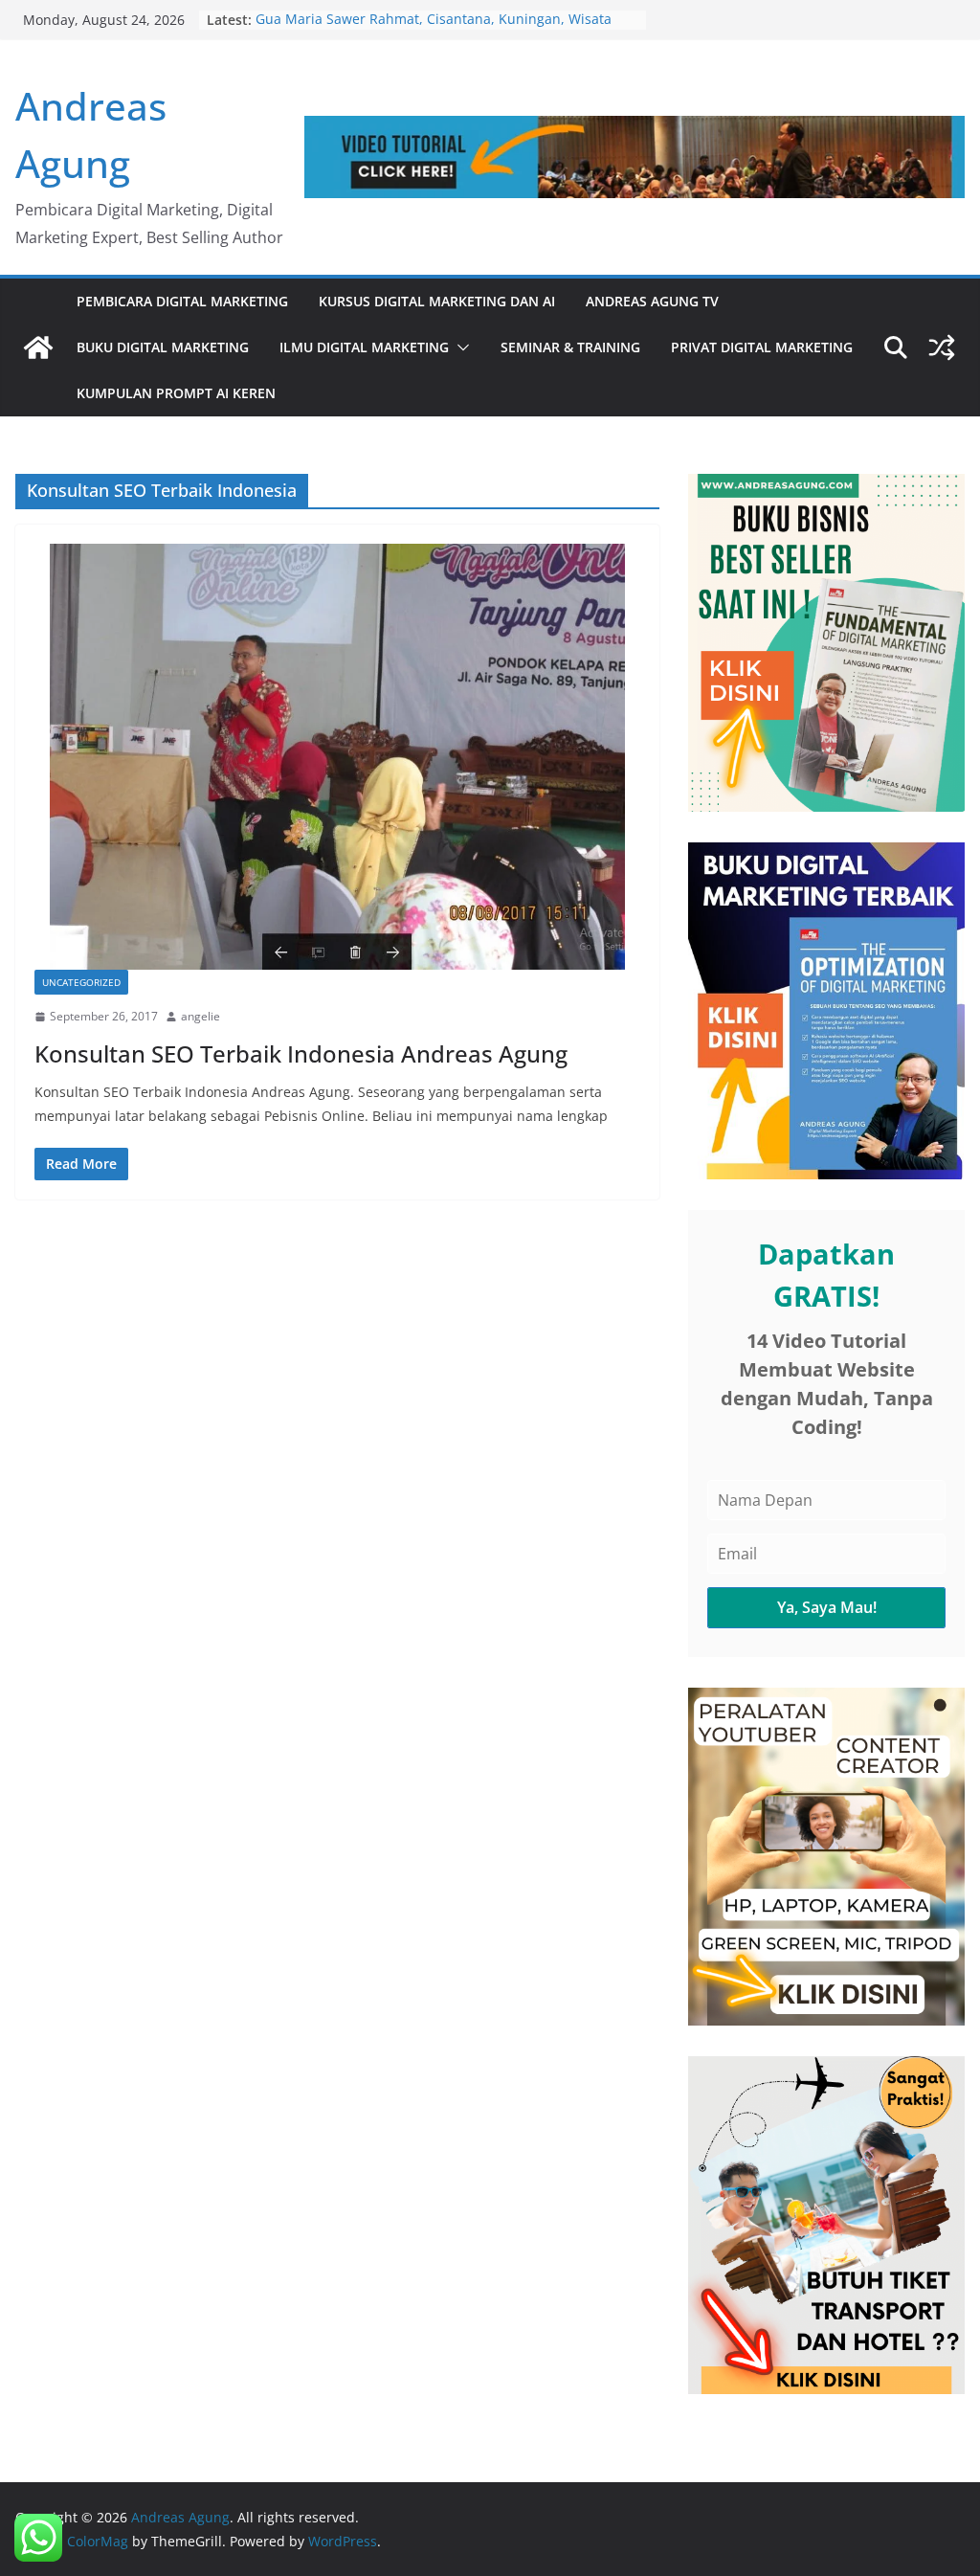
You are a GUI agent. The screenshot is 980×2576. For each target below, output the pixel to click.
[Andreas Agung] (38, 347)
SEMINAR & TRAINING (570, 347)
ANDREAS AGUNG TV (652, 301)
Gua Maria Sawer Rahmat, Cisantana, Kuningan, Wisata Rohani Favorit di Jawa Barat (434, 29)
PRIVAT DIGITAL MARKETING (762, 347)
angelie (200, 1016)
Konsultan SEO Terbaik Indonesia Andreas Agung (301, 1053)
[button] (459, 347)
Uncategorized (81, 982)
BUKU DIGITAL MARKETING (163, 347)
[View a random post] (942, 347)
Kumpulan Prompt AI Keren (176, 393)
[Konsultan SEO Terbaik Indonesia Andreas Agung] (337, 757)
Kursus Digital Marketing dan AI (437, 301)
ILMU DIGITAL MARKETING (364, 347)
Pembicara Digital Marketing (182, 301)
